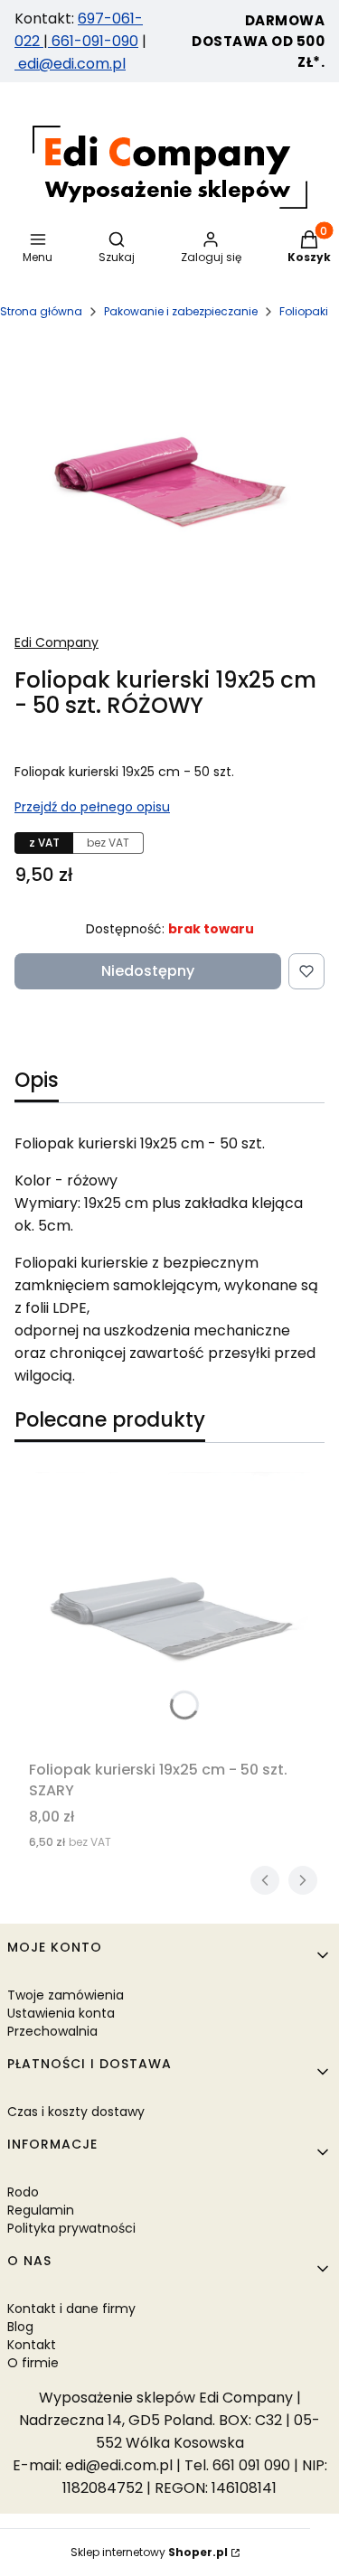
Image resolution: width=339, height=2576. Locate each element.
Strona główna (41, 311)
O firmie (33, 2363)
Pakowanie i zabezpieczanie (181, 311)
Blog (20, 2327)
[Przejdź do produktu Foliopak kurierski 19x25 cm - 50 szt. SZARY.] (169, 1612)
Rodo (23, 2192)
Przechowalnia (52, 2031)
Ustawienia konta (61, 2013)
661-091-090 (95, 41)
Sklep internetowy (149, 2552)
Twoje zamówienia (66, 1995)
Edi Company (56, 642)
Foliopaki (304, 311)
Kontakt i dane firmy (71, 2309)
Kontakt (32, 2345)
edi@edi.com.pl (70, 64)
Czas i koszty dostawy (76, 2112)
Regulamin (41, 2210)
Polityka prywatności (71, 2228)
